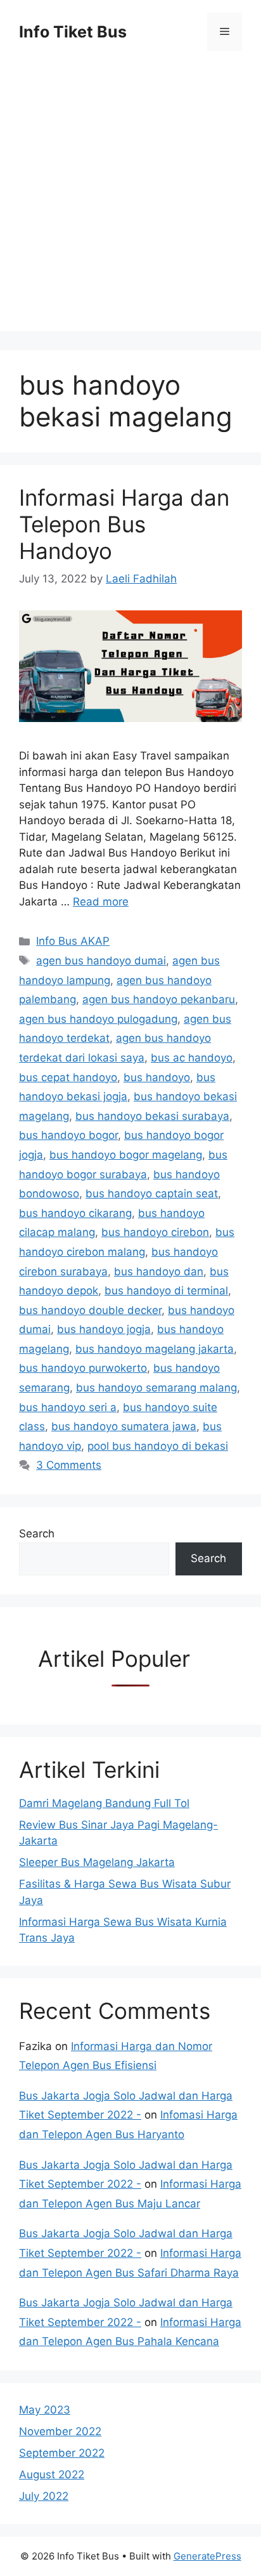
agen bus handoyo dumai (101, 961)
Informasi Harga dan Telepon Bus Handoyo (124, 524)
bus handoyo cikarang (75, 1213)
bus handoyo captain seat (152, 1193)
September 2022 (62, 2453)
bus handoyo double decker (90, 1310)
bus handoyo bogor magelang (126, 1155)
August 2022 (52, 2474)
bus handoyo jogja (104, 1329)
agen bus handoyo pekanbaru (159, 999)
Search (37, 1534)
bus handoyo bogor (68, 1135)
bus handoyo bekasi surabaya (152, 1116)
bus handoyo (157, 1077)
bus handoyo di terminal (166, 1291)
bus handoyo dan (159, 1272)
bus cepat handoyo (68, 1077)
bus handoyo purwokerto (83, 1368)
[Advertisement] (130, 200)
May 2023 (45, 2410)
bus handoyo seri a (68, 1407)
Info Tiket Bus (73, 32)
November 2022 (60, 2431)
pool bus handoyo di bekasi (158, 1446)
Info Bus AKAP (73, 941)
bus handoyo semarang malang (156, 1388)
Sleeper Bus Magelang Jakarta (97, 1862)
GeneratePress (207, 2556)
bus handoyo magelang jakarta (155, 1349)
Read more (101, 902)
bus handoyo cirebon (155, 1232)
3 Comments (69, 1465)
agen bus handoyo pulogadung (98, 1019)
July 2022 (44, 2496)
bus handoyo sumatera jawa (124, 1426)
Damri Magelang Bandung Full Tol (104, 1803)
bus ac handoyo (192, 1058)
